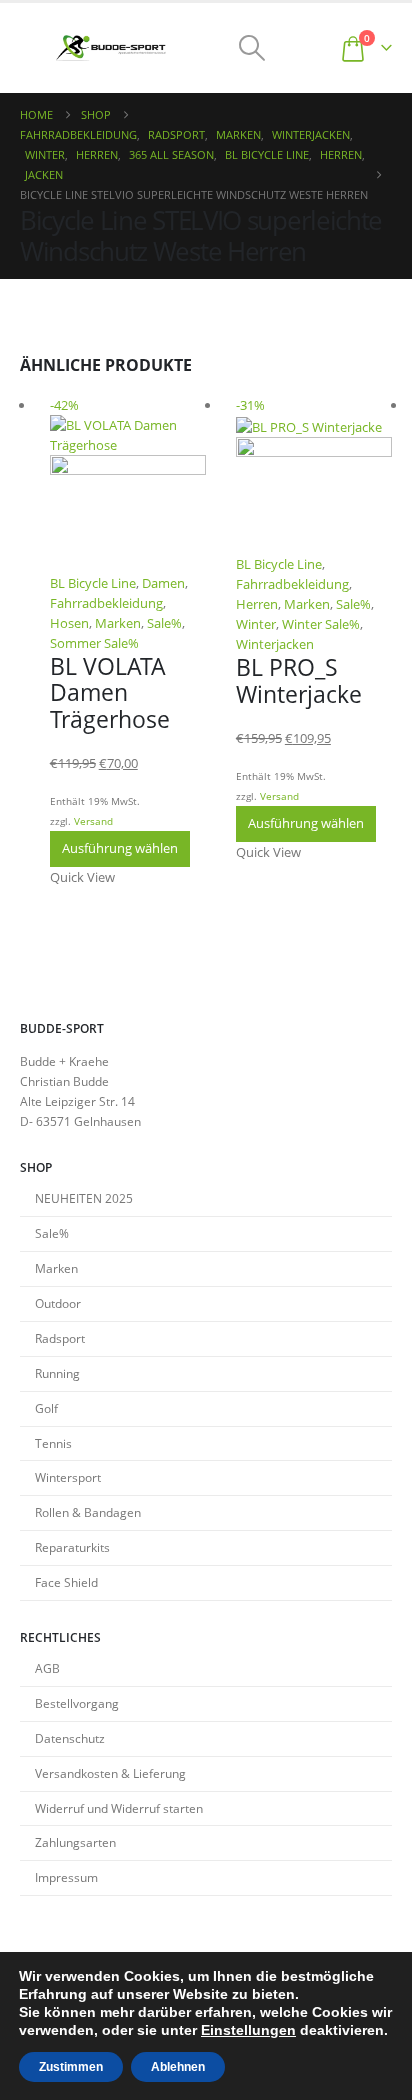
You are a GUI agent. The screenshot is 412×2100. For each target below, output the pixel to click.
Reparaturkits (72, 1547)
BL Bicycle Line (93, 583)
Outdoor (58, 1303)
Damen (163, 583)
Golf (46, 1408)
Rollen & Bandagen (88, 1512)
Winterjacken (275, 644)
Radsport (60, 1338)
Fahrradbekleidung (106, 603)
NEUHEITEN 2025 (84, 1198)
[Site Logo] (111, 48)
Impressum (66, 1877)
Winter (256, 624)
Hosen (69, 623)
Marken (118, 623)
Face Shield (66, 1582)
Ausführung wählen (120, 848)
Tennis (53, 1443)
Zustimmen (71, 2067)
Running (57, 1373)
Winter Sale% (321, 624)
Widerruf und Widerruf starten (119, 1808)
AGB (47, 1668)
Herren (257, 604)
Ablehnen (178, 2067)
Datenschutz (70, 1738)
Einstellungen (248, 2030)
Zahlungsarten (75, 1842)
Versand (93, 821)
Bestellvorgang (77, 1703)
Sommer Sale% (94, 643)
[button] (38, 48)
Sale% (164, 623)
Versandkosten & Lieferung (110, 1773)
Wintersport (68, 1477)
